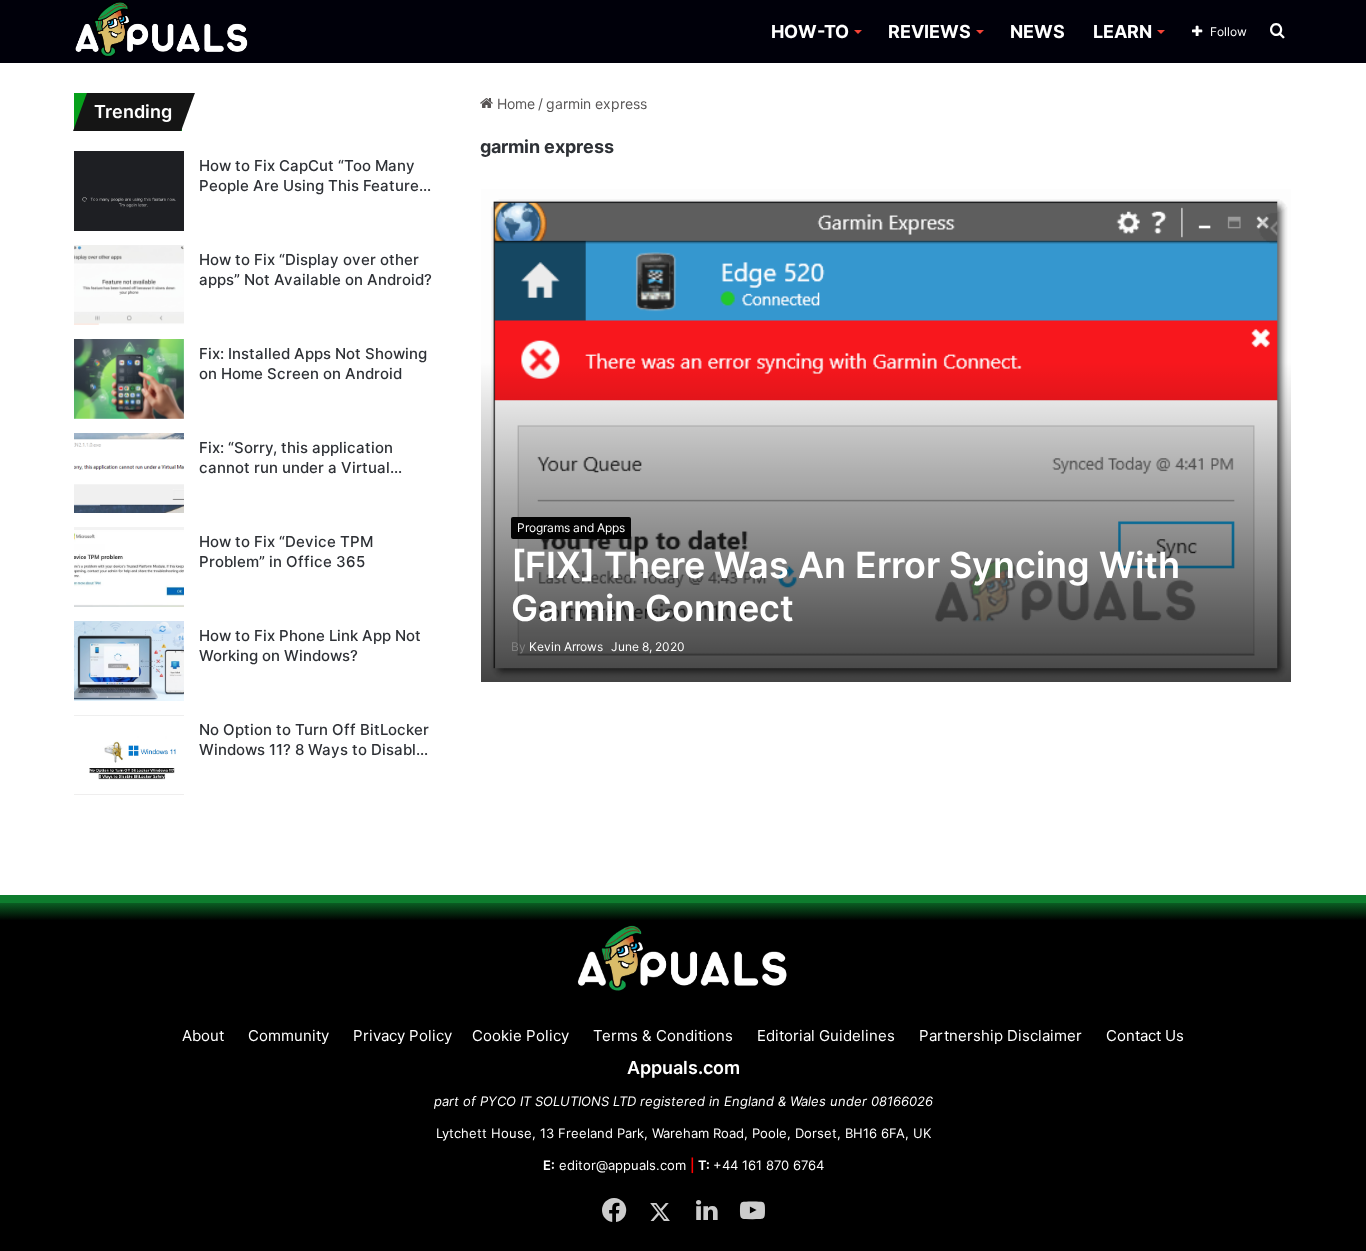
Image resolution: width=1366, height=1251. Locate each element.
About (203, 1035)
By (520, 646)
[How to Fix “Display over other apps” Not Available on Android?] (129, 285)
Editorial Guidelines (826, 1035)
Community (288, 1035)
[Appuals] (162, 31)
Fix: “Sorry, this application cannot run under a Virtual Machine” (296, 457)
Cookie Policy (520, 1035)
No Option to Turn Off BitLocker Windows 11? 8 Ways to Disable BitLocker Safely (314, 739)
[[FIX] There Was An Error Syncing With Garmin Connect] (886, 435)
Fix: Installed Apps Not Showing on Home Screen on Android (313, 363)
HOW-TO (810, 31)
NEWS (1037, 31)
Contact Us (1145, 1035)
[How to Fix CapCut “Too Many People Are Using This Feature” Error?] (129, 191)
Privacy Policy (402, 1035)
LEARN (1122, 31)
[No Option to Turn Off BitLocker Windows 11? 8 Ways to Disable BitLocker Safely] (129, 755)
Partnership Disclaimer (1000, 1035)
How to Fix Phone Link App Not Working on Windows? (310, 645)
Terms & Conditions (663, 1035)
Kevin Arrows (557, 646)
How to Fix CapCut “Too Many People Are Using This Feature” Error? (312, 175)
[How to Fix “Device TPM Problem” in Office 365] (129, 567)
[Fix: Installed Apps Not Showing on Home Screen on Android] (129, 379)
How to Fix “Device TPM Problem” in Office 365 (286, 551)
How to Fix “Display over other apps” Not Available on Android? (315, 269)
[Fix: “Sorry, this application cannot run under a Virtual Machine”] (129, 473)
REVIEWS (929, 31)
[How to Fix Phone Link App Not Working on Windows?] (129, 661)
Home (514, 103)
